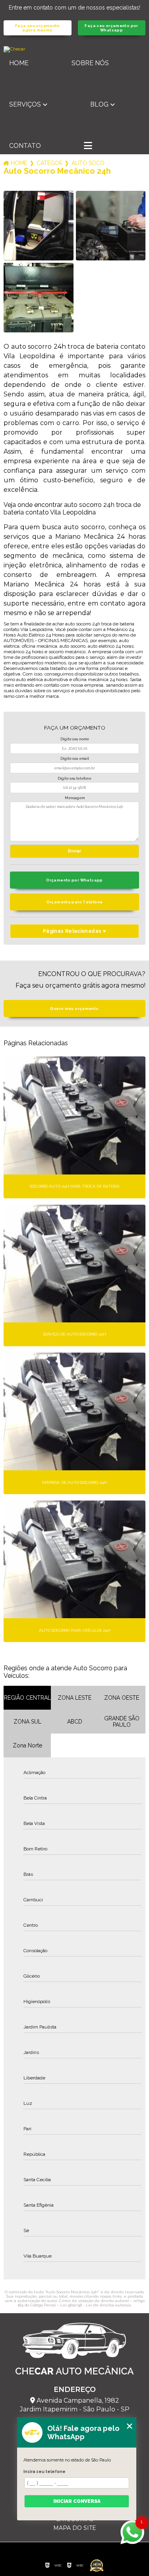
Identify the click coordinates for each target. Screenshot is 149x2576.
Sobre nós (90, 63)
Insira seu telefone (45, 2471)
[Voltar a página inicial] (74, 49)
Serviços (25, 104)
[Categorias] (88, 146)
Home (19, 63)
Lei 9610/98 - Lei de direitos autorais (96, 2305)
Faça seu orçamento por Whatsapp (111, 28)
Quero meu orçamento (74, 1008)
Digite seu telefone (74, 778)
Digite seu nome (75, 739)
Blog (99, 104)
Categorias (49, 163)
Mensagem (75, 798)
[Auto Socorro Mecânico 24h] (38, 226)
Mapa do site (75, 2528)
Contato (25, 146)
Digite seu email (75, 759)
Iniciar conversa (77, 2501)
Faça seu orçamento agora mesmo (38, 28)
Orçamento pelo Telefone (75, 902)
